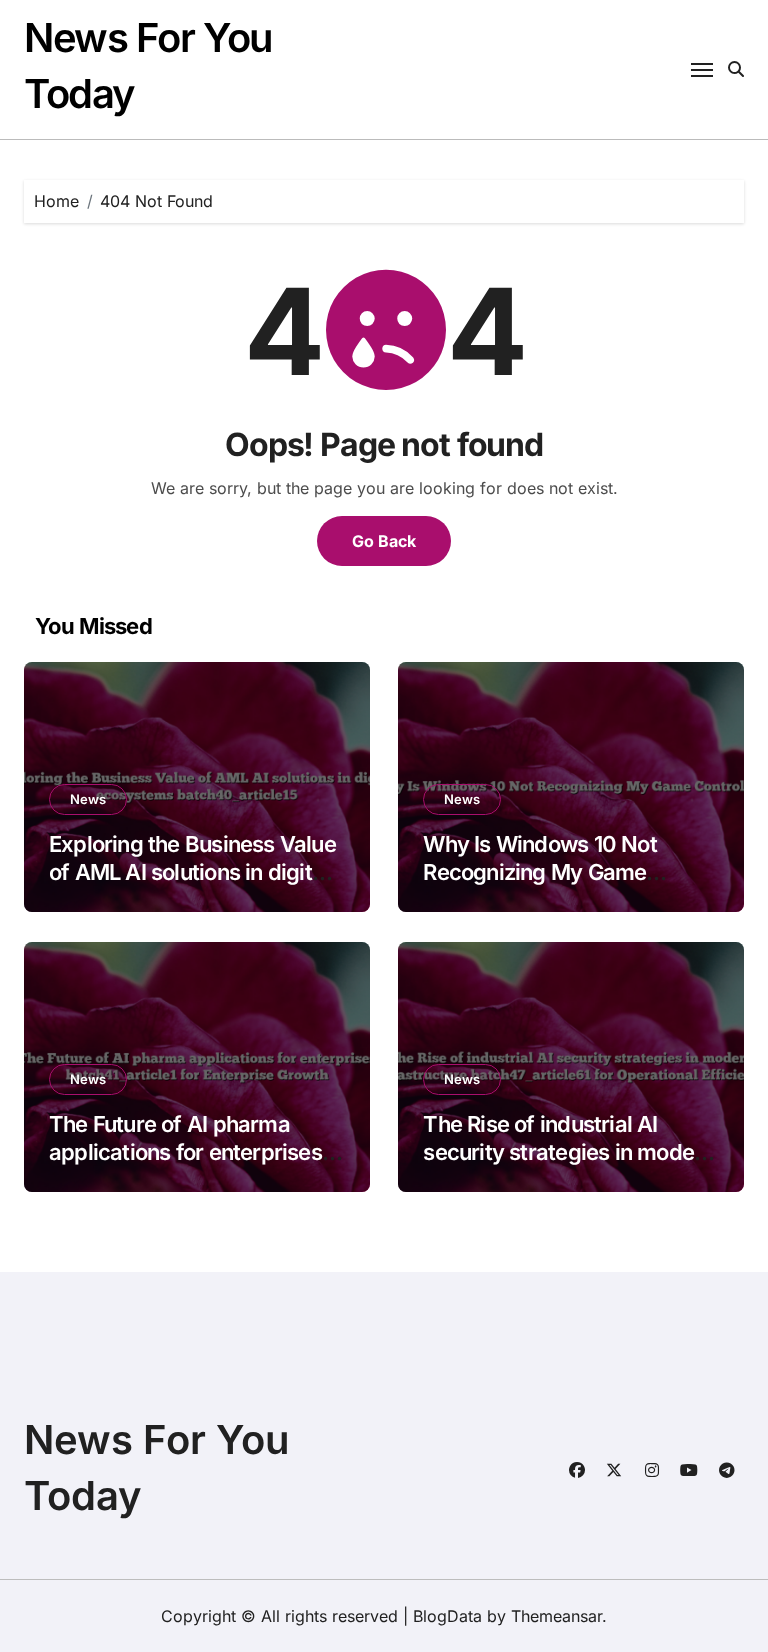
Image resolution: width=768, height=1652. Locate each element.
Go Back (384, 541)
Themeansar (556, 1616)
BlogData (447, 1616)
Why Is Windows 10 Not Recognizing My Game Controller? (539, 872)
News (88, 799)
